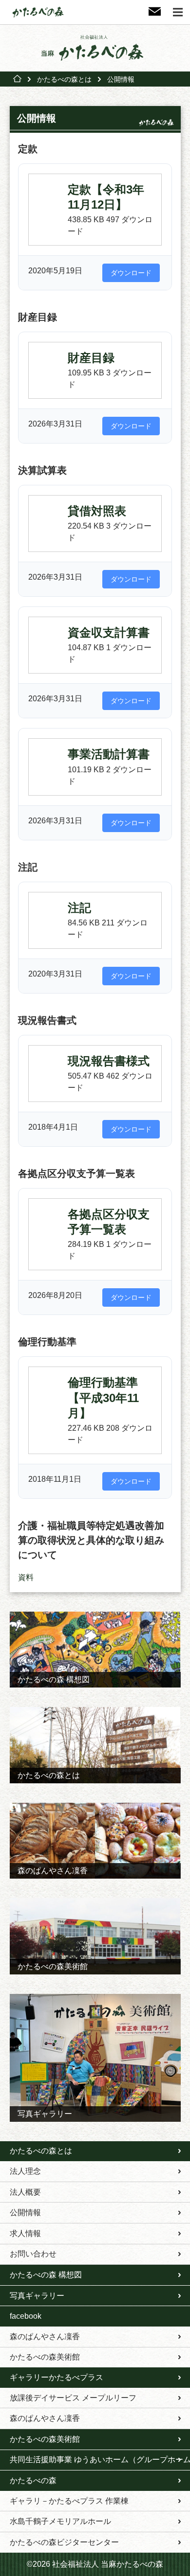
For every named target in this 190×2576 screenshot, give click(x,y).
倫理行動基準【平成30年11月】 (103, 1397)
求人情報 (25, 2233)
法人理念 (25, 2171)
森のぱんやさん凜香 (45, 2336)
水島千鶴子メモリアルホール (60, 2521)
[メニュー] (178, 12)
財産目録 (91, 358)
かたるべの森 (33, 2480)
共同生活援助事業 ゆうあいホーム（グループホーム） (100, 2460)
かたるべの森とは (64, 79)
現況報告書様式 (109, 1061)
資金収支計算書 (109, 632)
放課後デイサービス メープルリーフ (73, 2398)
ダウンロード (131, 273)
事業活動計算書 (109, 754)
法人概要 (25, 2192)
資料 (26, 1577)
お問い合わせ (33, 2254)
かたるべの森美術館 (45, 2357)
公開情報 (25, 2212)
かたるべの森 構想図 (46, 2275)
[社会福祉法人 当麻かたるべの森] (95, 48)
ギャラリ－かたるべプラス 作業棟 (69, 2501)
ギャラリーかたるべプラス (57, 2377)
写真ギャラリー (37, 2296)
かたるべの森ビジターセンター (64, 2542)
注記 (79, 908)
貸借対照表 (97, 511)
